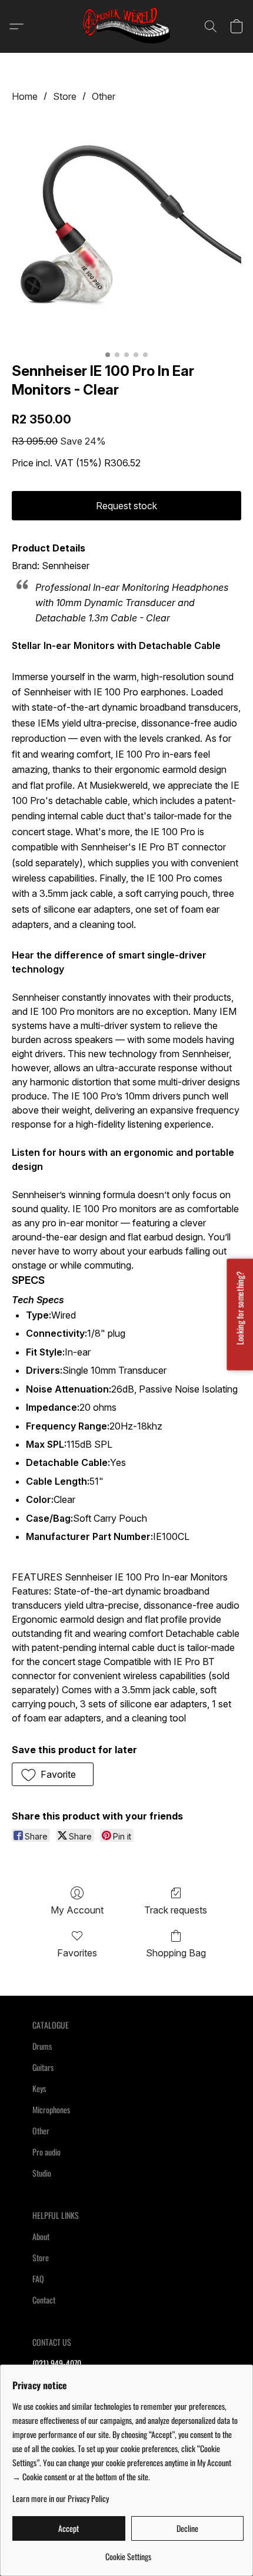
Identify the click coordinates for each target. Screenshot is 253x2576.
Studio (42, 2173)
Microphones (51, 2109)
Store (65, 96)
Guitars (43, 2067)
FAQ (38, 2279)
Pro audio (46, 2152)
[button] (126, 26)
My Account (77, 1910)
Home (25, 96)
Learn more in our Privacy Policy (61, 2498)
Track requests (176, 1910)
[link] (128, 2552)
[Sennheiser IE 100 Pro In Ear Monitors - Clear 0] (126, 230)
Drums (42, 2046)
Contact (44, 2300)
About (41, 2236)
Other (104, 96)
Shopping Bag (176, 1953)
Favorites (77, 1953)
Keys (39, 2088)
